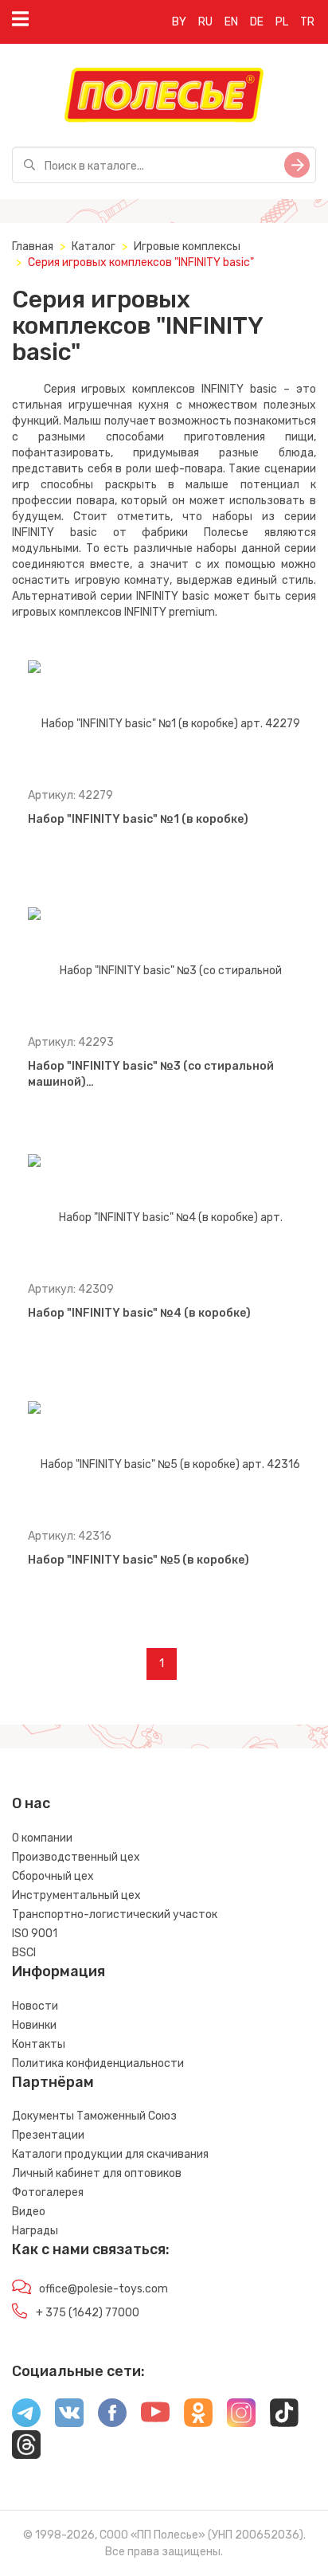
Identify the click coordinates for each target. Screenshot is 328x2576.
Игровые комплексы (187, 247)
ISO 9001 (35, 1934)
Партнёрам (53, 2082)
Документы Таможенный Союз (94, 2116)
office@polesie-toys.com (103, 2289)
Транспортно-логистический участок (115, 1914)
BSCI (24, 1953)
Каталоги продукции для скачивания (110, 2154)
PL (282, 22)
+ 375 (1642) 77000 (88, 2313)
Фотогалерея (48, 2192)
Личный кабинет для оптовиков (97, 2173)
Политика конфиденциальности (98, 2063)
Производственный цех (76, 1857)
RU (205, 22)
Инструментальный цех (76, 1895)
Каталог (94, 247)
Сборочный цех (53, 1876)
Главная (33, 247)
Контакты (39, 2044)
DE (257, 22)
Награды (35, 2231)
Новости (35, 2006)
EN (231, 22)
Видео (29, 2212)
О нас (31, 1803)
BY (179, 22)
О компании (42, 1838)
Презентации (48, 2135)
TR (307, 22)
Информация (59, 1971)
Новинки (34, 2025)
